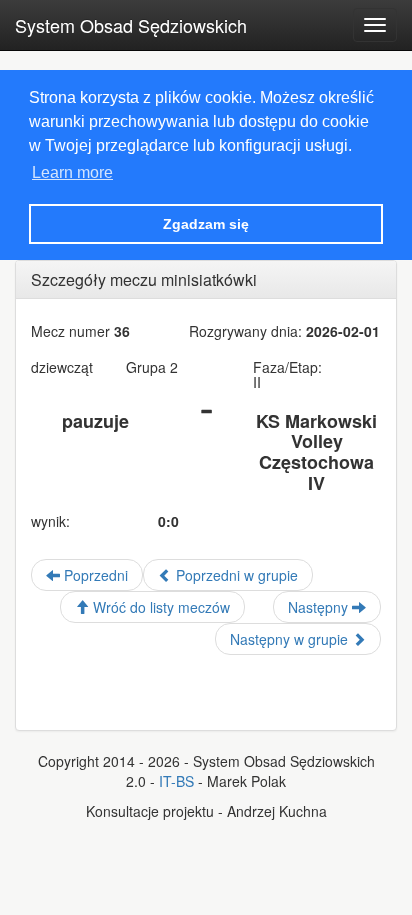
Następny (320, 607)
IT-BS (176, 781)
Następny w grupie (291, 639)
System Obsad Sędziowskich (131, 25)
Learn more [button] (72, 172)
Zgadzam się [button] (206, 224)
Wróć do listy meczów (159, 607)
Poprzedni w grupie (235, 575)
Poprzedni (94, 575)
